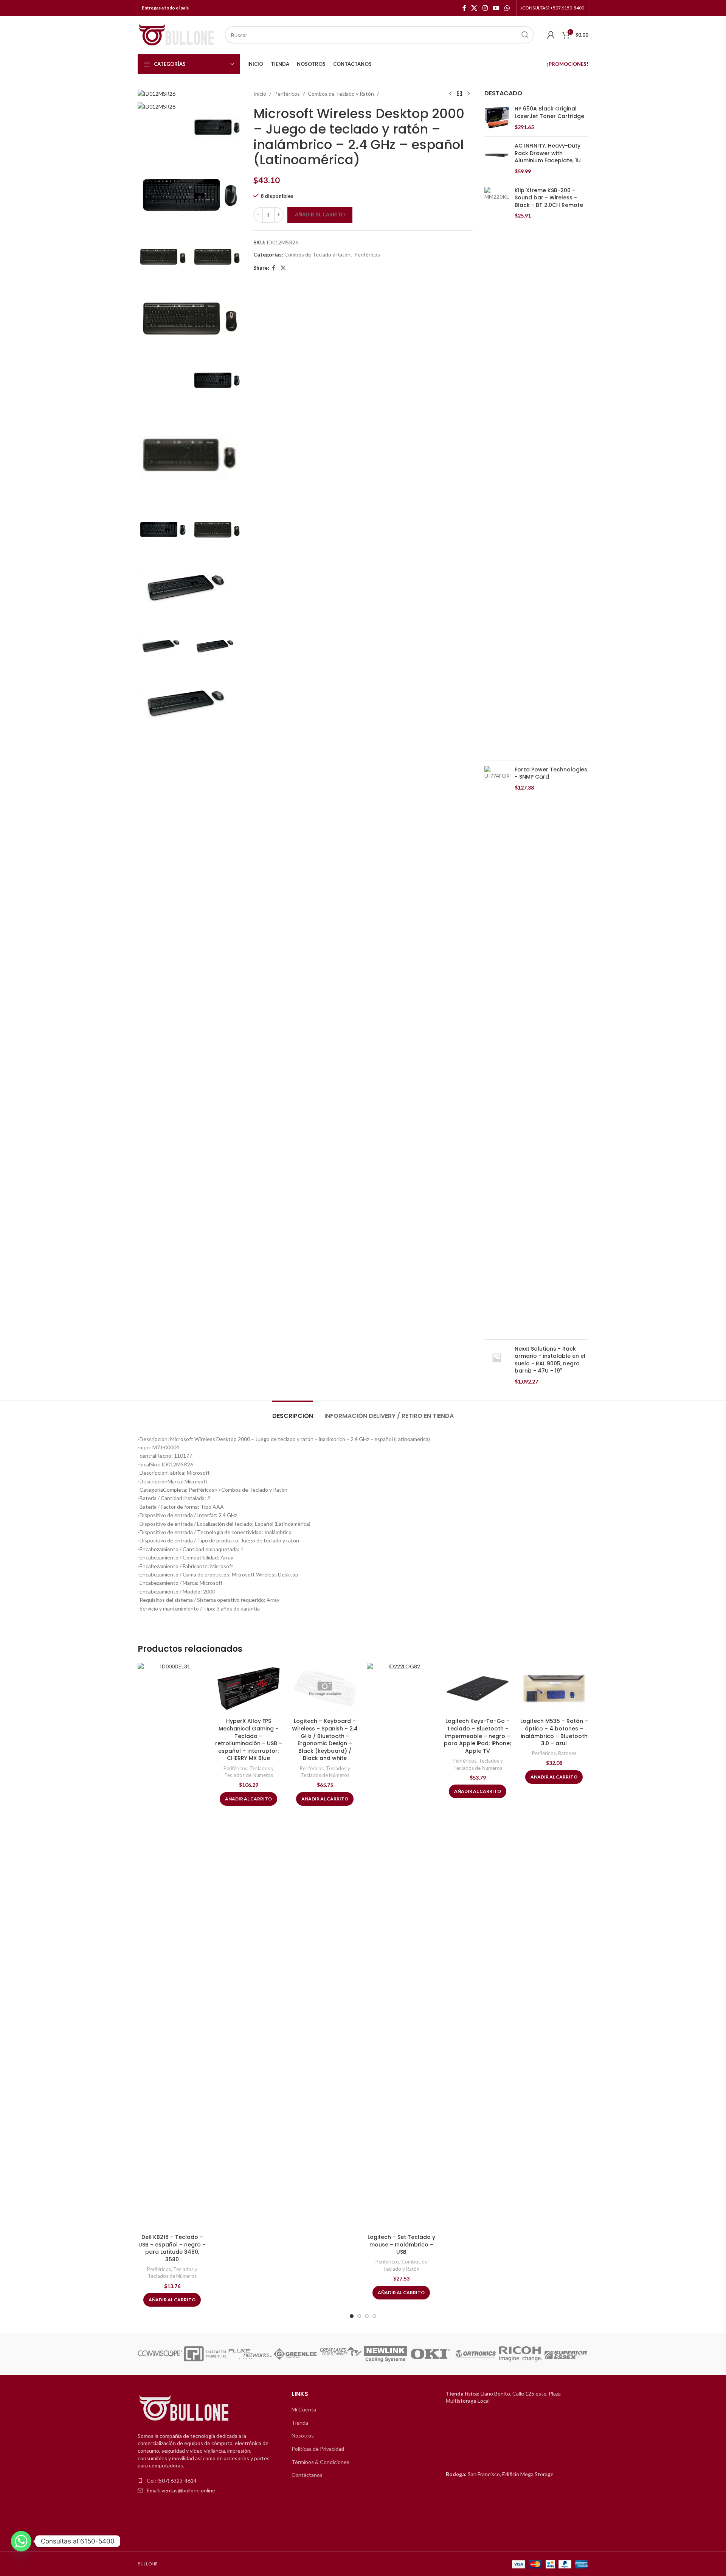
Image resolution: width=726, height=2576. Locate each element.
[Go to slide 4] (374, 2316)
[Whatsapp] (21, 2541)
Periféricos (287, 94)
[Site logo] (177, 34)
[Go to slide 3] (367, 2316)
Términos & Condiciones (320, 2462)
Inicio (260, 94)
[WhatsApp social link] (507, 8)
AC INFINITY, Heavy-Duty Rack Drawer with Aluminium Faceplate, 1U (548, 153)
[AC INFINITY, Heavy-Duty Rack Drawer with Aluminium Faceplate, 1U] (497, 159)
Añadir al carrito (320, 215)
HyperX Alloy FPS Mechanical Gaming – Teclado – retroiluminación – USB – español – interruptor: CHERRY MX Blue (249, 1740)
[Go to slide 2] (359, 2316)
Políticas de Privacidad (318, 2449)
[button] (146, 2354)
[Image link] (185, 2408)
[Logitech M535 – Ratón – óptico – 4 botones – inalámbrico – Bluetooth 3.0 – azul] (554, 1689)
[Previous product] (450, 94)
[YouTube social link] (496, 8)
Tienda (300, 2423)
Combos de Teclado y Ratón (341, 94)
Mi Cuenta (304, 2409)
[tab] (293, 1412)
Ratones (567, 1753)
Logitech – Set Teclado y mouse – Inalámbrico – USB (401, 2244)
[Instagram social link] (485, 8)
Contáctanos (307, 2475)
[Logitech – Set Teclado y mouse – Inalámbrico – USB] (401, 1946)
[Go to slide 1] (352, 2316)
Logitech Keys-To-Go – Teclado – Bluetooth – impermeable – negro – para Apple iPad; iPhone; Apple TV (478, 1736)
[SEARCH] (525, 35)
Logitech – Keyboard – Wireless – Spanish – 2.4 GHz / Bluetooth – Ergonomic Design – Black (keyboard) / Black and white (325, 1740)
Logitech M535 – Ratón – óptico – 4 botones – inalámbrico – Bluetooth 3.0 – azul (554, 1732)
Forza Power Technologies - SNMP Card (551, 773)
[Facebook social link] (464, 8)
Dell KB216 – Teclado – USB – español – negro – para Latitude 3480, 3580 (172, 2248)
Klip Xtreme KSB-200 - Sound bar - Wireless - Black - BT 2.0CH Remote (549, 198)
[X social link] (474, 8)
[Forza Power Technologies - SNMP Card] (497, 1050)
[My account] (551, 35)
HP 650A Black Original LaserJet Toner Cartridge (549, 113)
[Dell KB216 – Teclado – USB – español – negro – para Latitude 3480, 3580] (172, 1946)
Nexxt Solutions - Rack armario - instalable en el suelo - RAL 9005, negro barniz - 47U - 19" (550, 1360)
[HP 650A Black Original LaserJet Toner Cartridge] (497, 118)
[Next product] (468, 94)
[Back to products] (459, 94)
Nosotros (303, 2435)
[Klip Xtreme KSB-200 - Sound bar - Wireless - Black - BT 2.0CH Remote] (497, 471)
